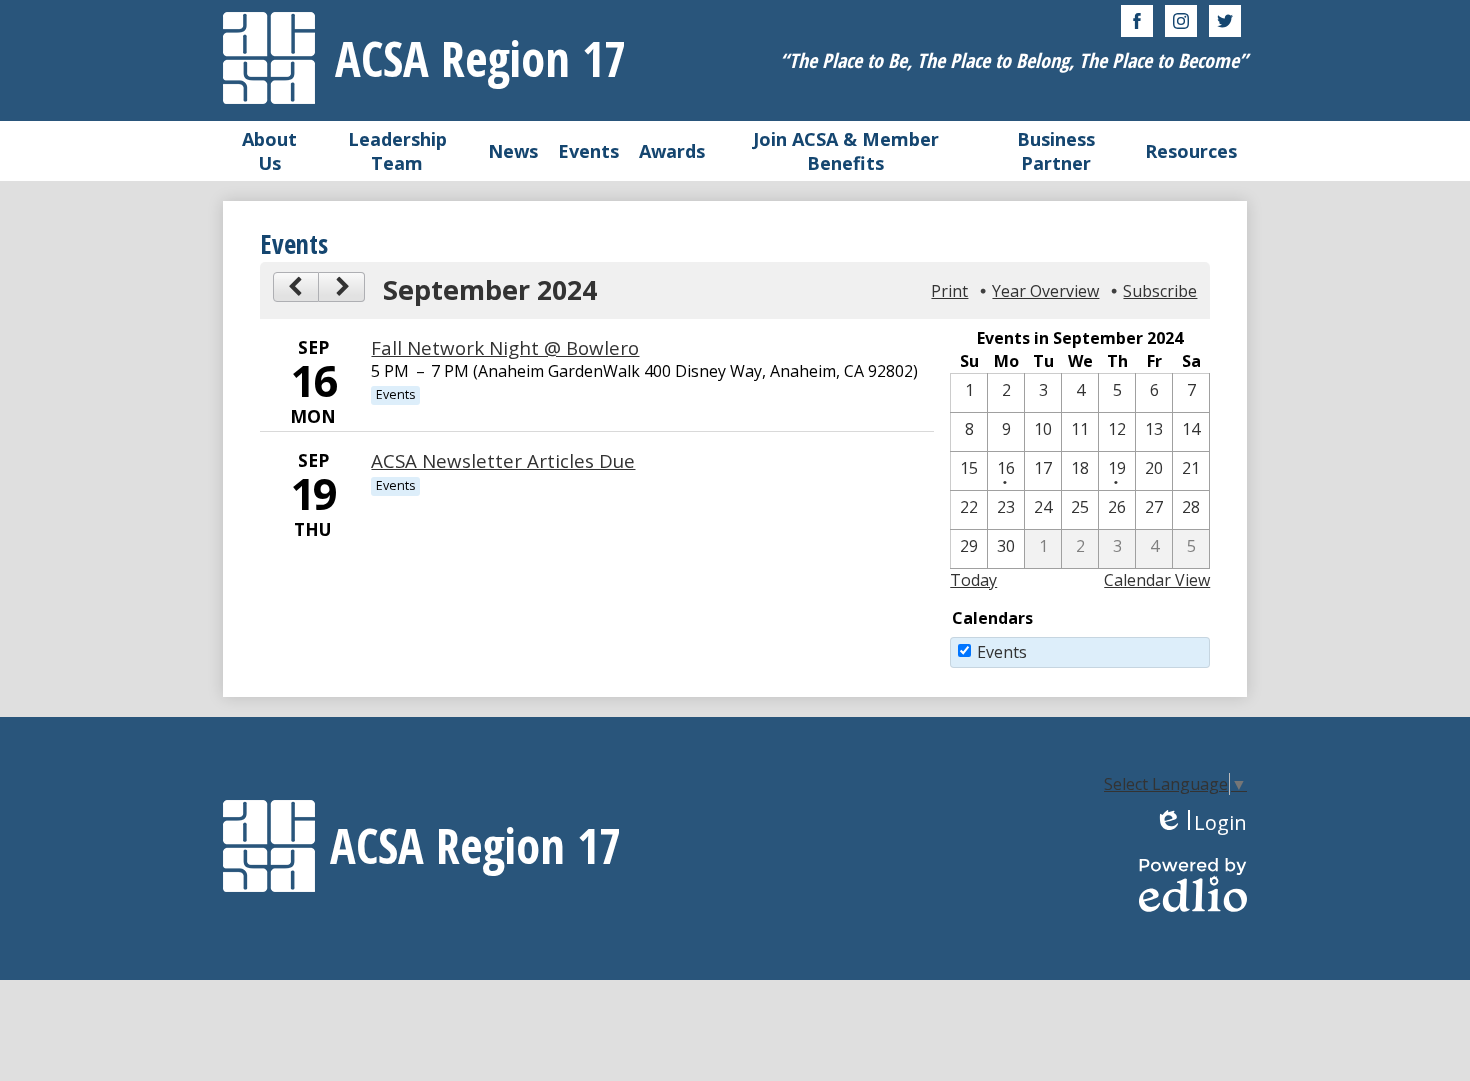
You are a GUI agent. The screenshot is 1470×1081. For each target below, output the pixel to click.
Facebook (1137, 21)
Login (1200, 822)
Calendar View (1157, 580)
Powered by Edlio (1193, 885)
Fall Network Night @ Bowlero (505, 347)
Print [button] (949, 291)
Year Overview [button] (1045, 291)
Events (1002, 652)
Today (973, 580)
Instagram (1181, 21)
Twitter (1225, 21)
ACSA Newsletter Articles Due (503, 460)
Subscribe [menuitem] (1160, 291)
